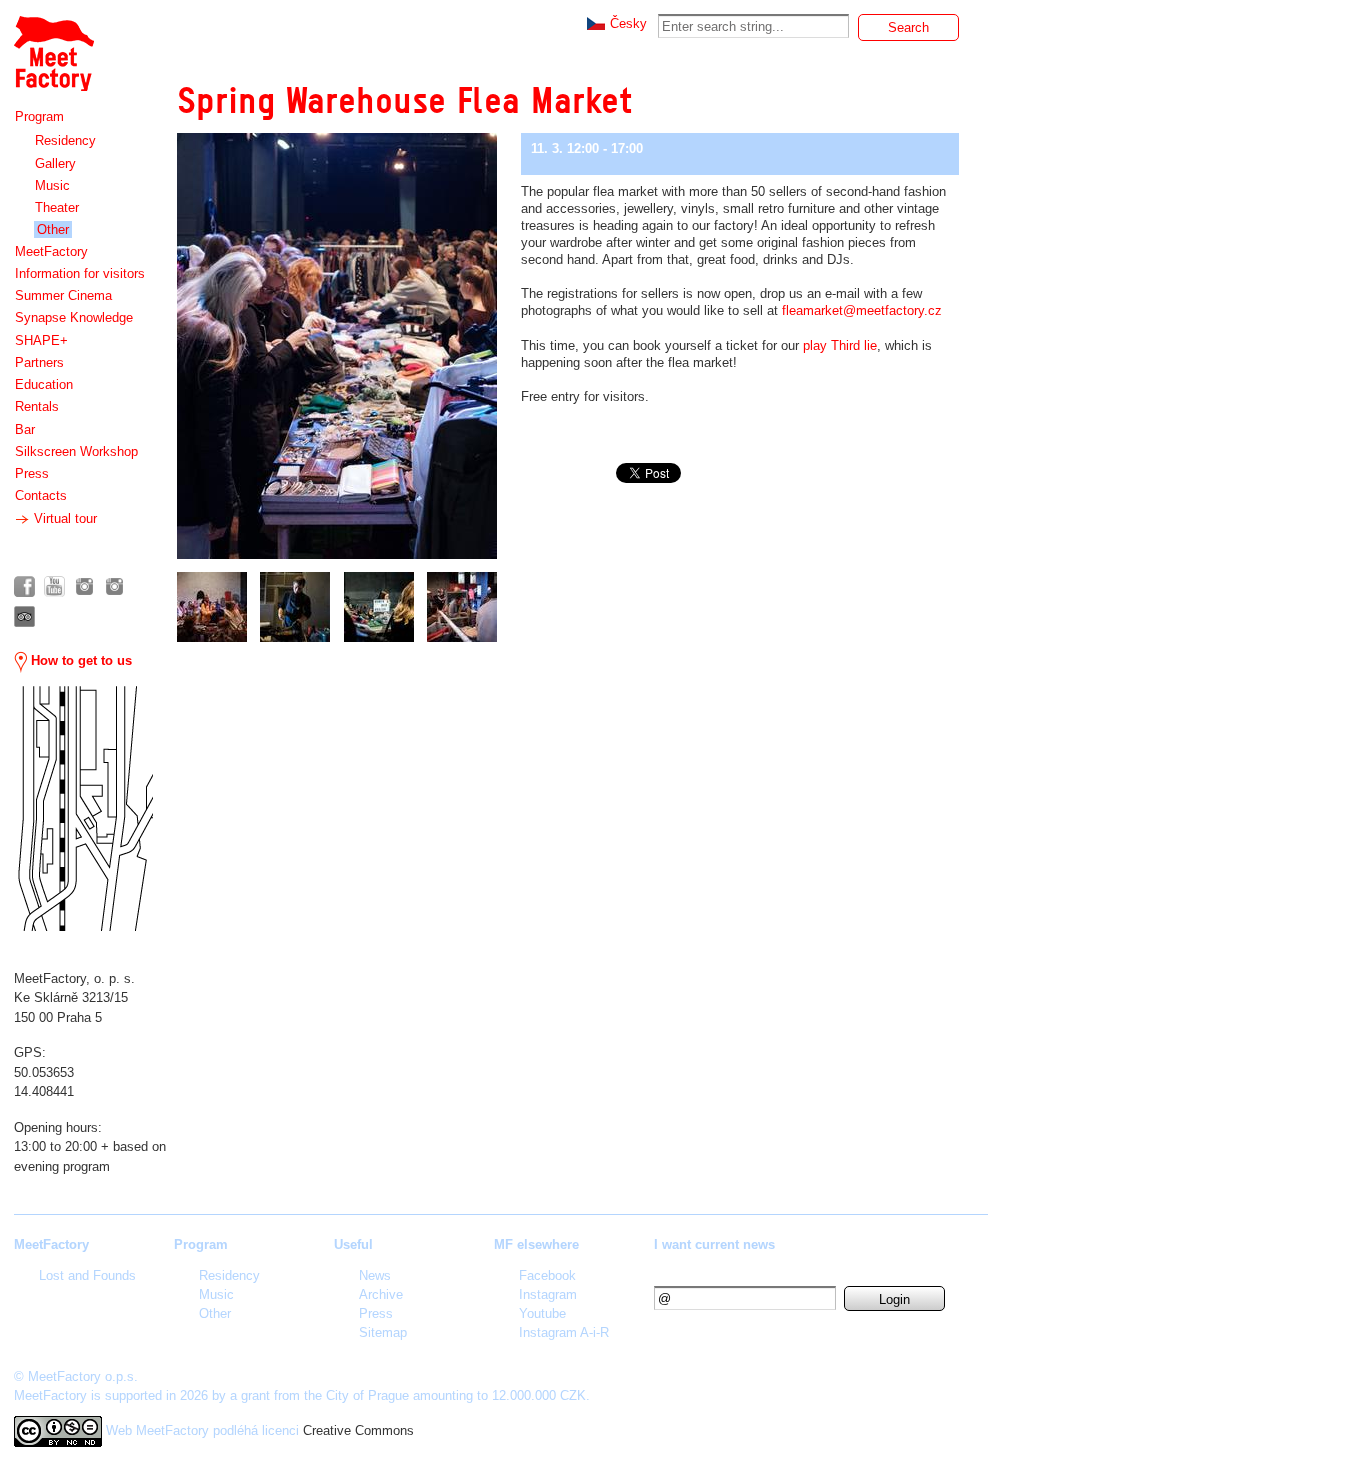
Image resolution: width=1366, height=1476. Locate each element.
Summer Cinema (63, 295)
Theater (57, 207)
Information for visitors (80, 273)
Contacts (41, 495)
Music (52, 185)
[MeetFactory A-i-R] (114, 586)
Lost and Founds (87, 1275)
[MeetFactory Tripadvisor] (24, 616)
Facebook (547, 1275)
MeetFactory (51, 251)
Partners (39, 362)
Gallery (55, 163)
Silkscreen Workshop (76, 451)
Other (53, 229)
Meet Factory (53, 43)
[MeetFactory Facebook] (24, 586)
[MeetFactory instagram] (84, 586)
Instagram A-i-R (564, 1332)
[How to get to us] (83, 808)
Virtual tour (63, 518)
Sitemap (383, 1332)
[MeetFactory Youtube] (54, 586)
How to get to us (79, 660)
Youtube (542, 1313)
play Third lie (840, 345)
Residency (65, 140)
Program (39, 116)
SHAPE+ (41, 340)
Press (32, 473)
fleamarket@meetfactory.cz (862, 310)
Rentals (37, 406)
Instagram (548, 1294)
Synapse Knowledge (74, 317)
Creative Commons (358, 1430)
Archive (381, 1294)
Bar (25, 429)
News (375, 1275)
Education (44, 384)
